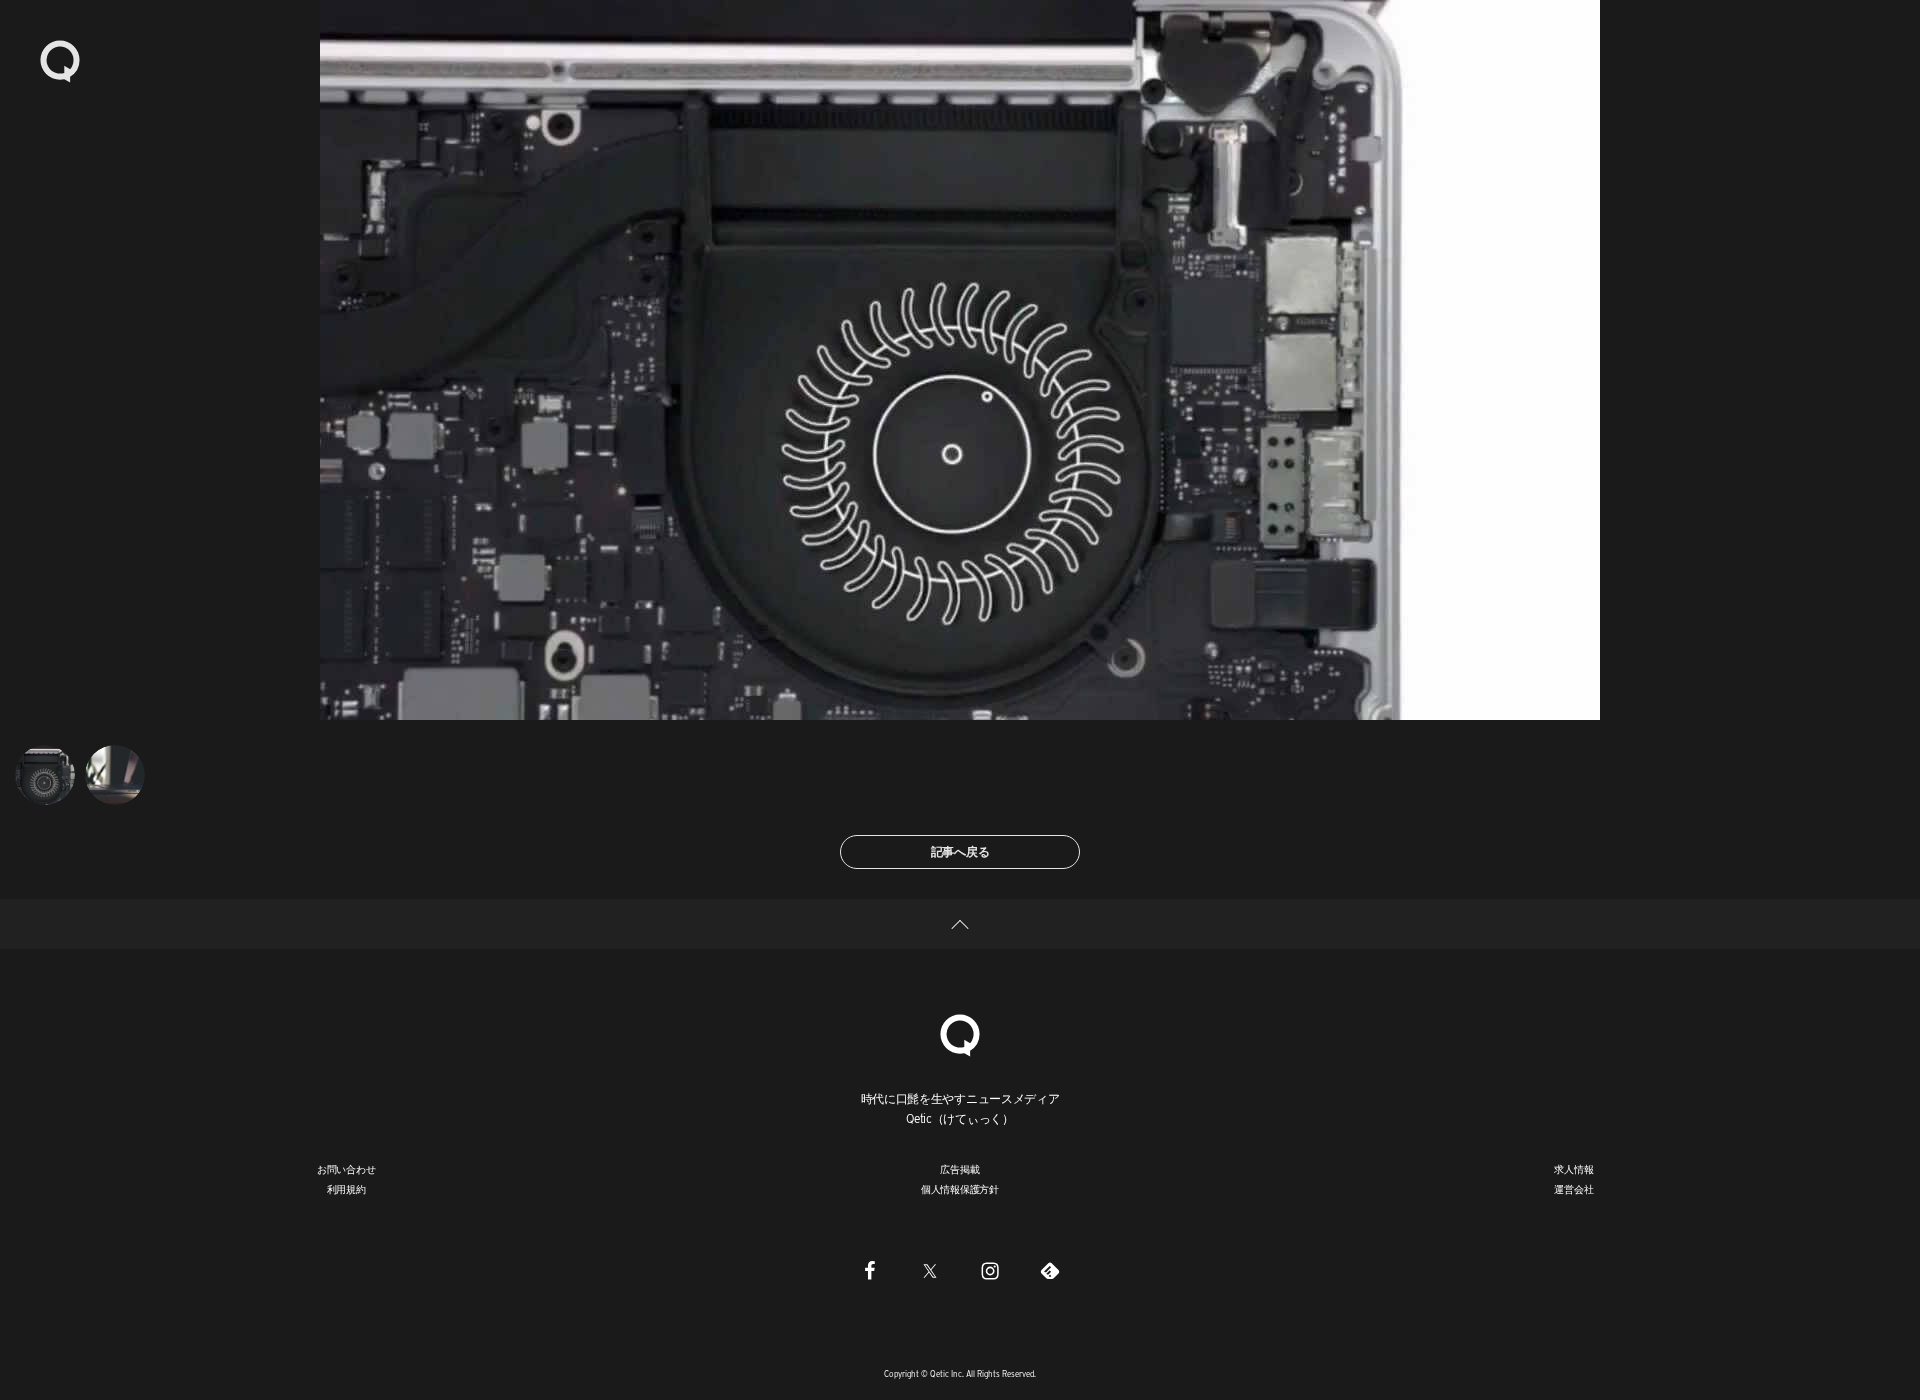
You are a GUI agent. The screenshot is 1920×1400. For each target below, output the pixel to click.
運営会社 (1573, 1189)
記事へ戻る (960, 851)
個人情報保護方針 (960, 1189)
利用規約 (346, 1189)
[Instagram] (990, 1270)
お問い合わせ (346, 1169)
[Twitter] (930, 1270)
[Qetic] (60, 60)
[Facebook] (870, 1270)
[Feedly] (1050, 1270)
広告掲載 (959, 1169)
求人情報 (1573, 1169)
